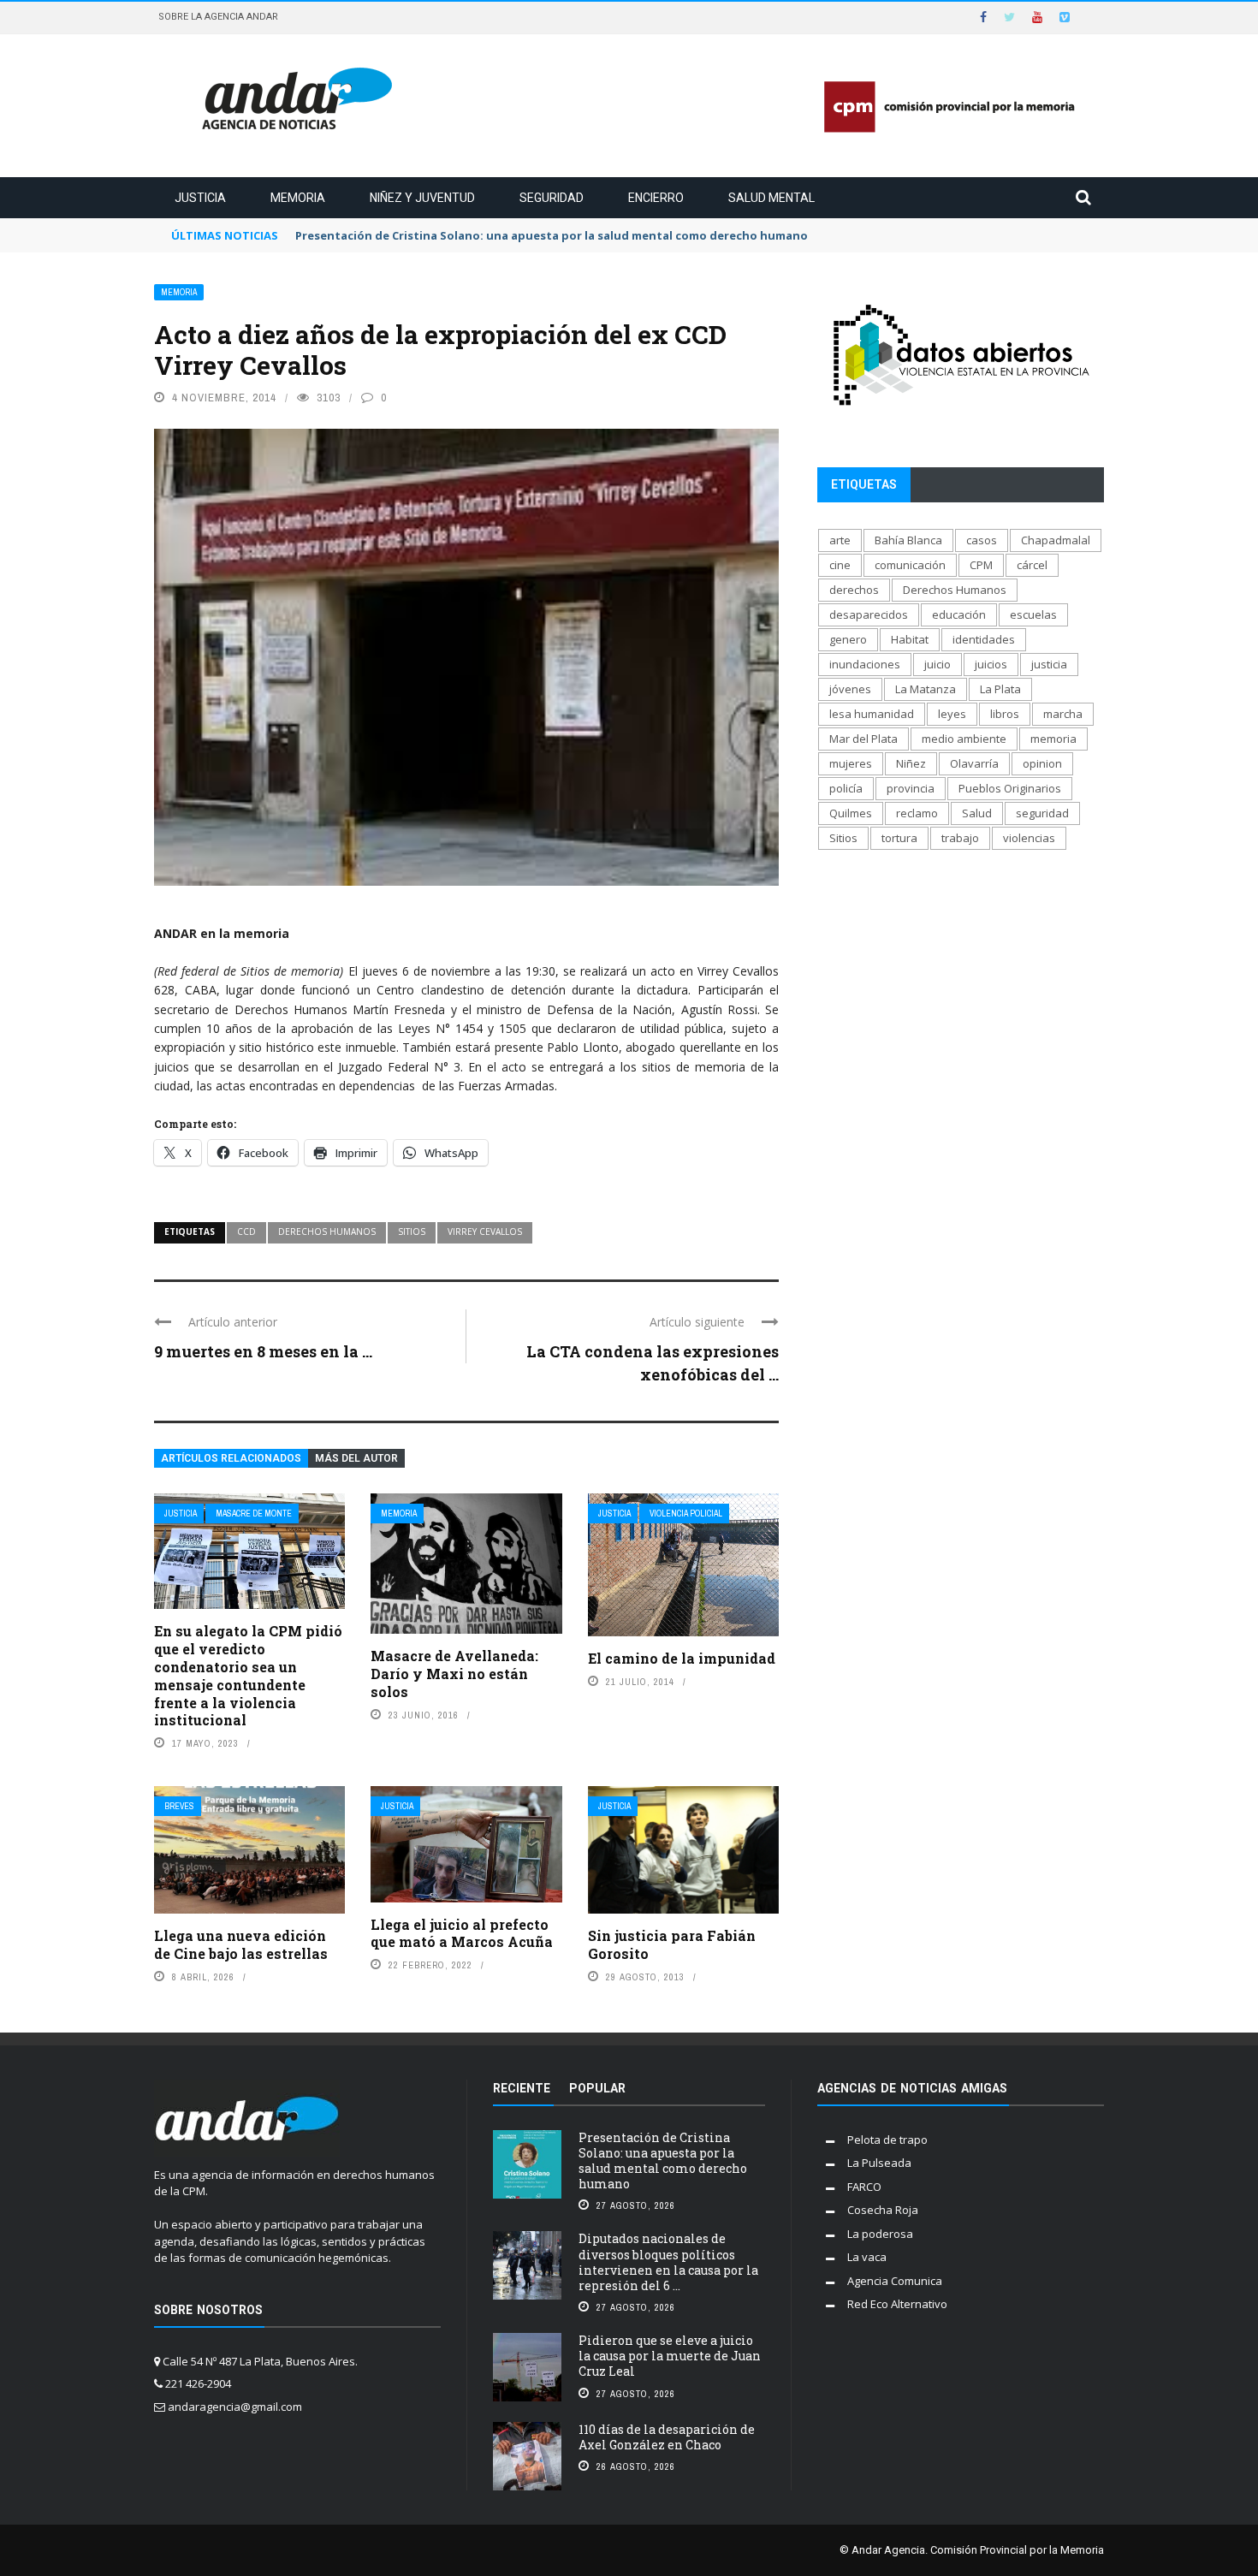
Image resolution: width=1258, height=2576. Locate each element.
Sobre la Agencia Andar (218, 17)
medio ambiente (964, 739)
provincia (911, 788)
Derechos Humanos (327, 1232)
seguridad (1042, 813)
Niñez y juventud (422, 198)
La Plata (1000, 689)
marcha (1063, 714)
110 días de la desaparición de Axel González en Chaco (667, 2437)
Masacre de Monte (254, 1514)
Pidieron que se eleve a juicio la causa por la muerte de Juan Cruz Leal (670, 2356)
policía (846, 788)
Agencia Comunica (895, 2281)
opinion (1042, 763)
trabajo (960, 838)
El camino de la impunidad (682, 1658)
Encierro (656, 198)
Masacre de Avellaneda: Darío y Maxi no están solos (454, 1674)
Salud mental (771, 198)
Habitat (910, 639)
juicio (938, 664)
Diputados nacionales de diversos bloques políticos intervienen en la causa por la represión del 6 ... (668, 2262)
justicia (1049, 664)
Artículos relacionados (231, 1458)
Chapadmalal (1056, 540)
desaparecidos (869, 614)
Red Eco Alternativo (897, 2304)
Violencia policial (686, 1514)
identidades (984, 639)
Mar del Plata (863, 739)
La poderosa (880, 2234)
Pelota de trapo (887, 2140)
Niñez (911, 763)
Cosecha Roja (883, 2210)
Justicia (200, 198)
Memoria (298, 198)
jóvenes (850, 689)
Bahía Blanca (908, 540)
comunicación (910, 565)
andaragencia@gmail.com (235, 2407)
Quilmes (851, 813)
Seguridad (552, 198)
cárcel (1032, 565)
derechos (854, 590)
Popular (597, 2088)
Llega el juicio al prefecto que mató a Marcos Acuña (462, 1933)
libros (1005, 714)
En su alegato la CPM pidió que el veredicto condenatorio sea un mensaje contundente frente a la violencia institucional (248, 1675)
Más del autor (356, 1458)
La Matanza (926, 689)
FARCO (864, 2187)
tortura (899, 838)
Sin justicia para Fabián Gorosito (672, 1944)
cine (840, 565)
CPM (981, 565)
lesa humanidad (872, 714)
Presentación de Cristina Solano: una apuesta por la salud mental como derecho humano (663, 2161)
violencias (1029, 838)
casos (982, 540)
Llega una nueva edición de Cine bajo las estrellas (241, 1944)
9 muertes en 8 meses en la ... (263, 1351)
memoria (1053, 739)
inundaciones (865, 664)
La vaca (867, 2257)
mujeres (851, 763)
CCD (246, 1232)
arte (840, 540)
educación (959, 614)
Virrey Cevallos (485, 1232)
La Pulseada (879, 2163)
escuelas (1033, 614)
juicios (991, 664)
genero (848, 639)
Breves (179, 1806)
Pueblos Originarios (1010, 788)
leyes (952, 714)
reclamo (917, 813)
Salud (977, 813)
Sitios (412, 1232)
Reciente (522, 2088)
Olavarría (974, 763)
